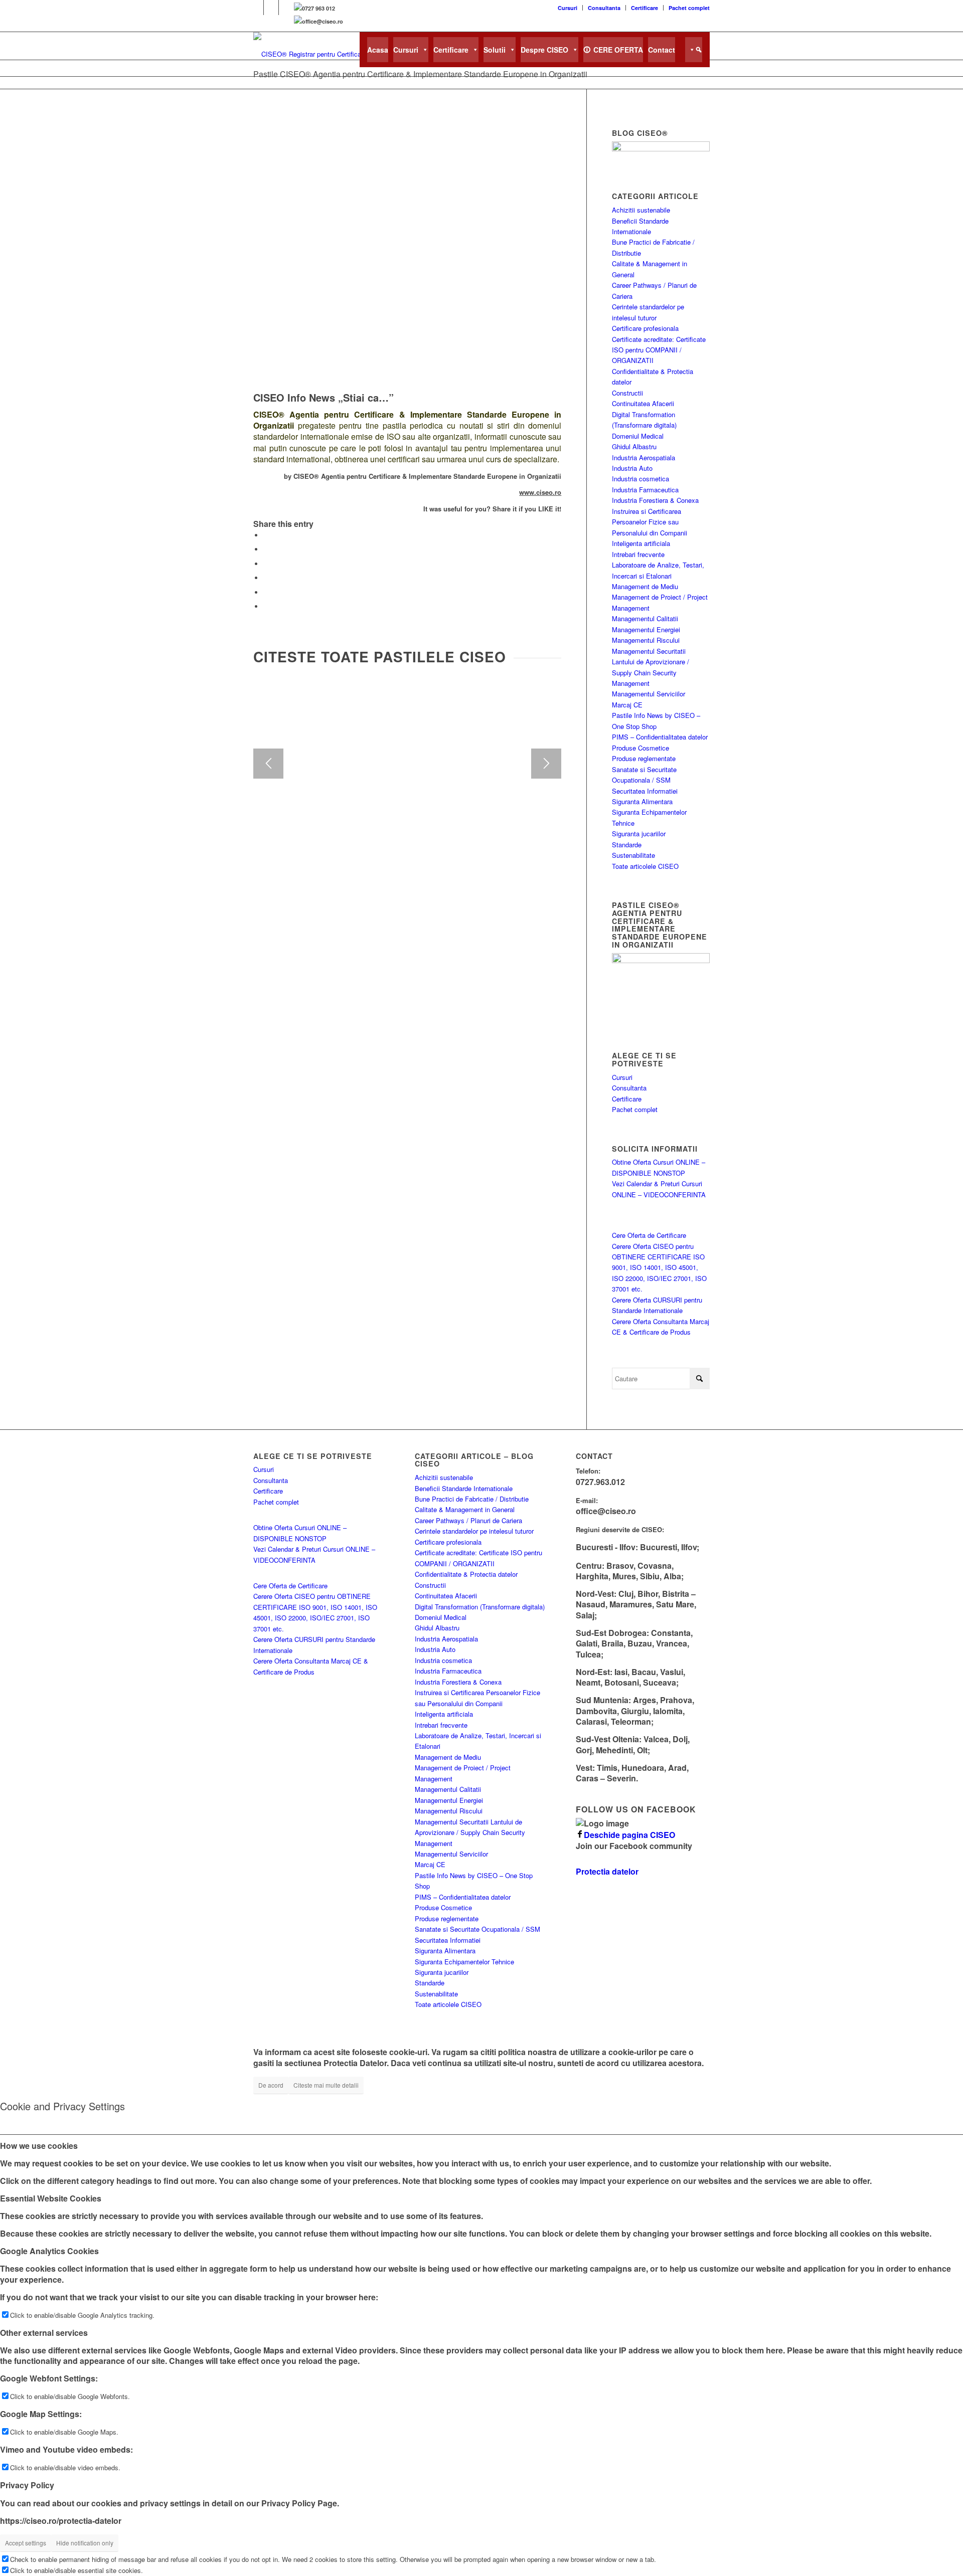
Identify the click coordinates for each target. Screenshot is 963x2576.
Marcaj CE (627, 705)
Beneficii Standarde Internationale (464, 1488)
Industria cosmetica (640, 479)
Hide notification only (85, 2543)
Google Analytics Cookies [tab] (49, 2251)
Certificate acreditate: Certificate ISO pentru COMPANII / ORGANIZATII (659, 350)
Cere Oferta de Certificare (649, 1235)
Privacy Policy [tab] (27, 2485)
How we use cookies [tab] (39, 2145)
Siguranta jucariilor (639, 834)
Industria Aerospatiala (644, 457)
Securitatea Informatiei (645, 791)
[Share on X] (266, 549)
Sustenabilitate (633, 855)
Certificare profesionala (645, 328)
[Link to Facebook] (256, 8)
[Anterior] (268, 764)
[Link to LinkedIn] (271, 8)
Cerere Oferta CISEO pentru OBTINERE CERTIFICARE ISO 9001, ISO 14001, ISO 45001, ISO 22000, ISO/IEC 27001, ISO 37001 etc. (659, 1268)
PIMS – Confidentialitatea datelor (660, 737)
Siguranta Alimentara (642, 801)
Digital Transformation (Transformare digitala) (480, 1607)
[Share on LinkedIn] (266, 578)
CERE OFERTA (618, 50)
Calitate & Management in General (465, 1509)
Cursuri (568, 8)
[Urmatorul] (546, 764)
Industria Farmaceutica (645, 490)
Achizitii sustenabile (641, 210)
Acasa (378, 50)
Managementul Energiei (646, 629)
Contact (662, 50)
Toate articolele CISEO (645, 866)
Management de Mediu (645, 586)
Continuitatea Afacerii (643, 403)
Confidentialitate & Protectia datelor (466, 1574)
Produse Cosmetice (640, 748)
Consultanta (604, 8)
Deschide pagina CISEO (629, 1835)
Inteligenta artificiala (641, 543)
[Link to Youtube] (286, 8)
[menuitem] (568, 8)
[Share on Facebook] (266, 535)
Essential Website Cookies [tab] (51, 2198)
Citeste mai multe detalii (326, 2085)
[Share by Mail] (266, 592)
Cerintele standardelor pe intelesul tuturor (474, 1531)
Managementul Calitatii (645, 618)
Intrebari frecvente (638, 554)
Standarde (627, 845)
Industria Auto (632, 468)
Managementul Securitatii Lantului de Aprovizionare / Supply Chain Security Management (470, 1832)
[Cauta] (694, 50)
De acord (271, 2085)
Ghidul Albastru (634, 446)
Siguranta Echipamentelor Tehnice (464, 1962)
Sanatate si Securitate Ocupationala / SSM (477, 1929)
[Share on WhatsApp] (266, 564)
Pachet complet (689, 8)
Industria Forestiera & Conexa (655, 500)
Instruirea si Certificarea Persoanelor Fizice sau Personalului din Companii (650, 522)
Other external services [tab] (44, 2333)
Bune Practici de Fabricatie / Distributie (472, 1499)
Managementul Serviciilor (649, 694)
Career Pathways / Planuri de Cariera (468, 1520)
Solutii (495, 50)
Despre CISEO (544, 50)
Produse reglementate (644, 758)
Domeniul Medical (638, 436)
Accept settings (26, 2543)
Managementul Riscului (646, 640)
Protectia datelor (607, 1871)
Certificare (645, 8)
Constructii (627, 393)
